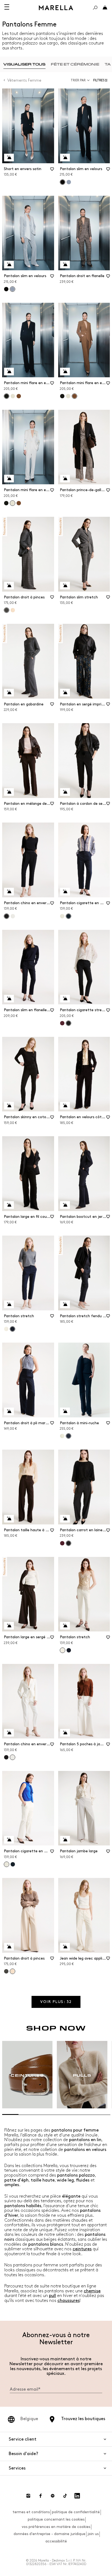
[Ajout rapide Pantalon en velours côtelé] (65, 1106)
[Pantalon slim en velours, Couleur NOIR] (6, 289)
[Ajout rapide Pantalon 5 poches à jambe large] (65, 1733)
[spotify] (53, 2496)
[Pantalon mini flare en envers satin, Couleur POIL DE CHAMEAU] (19, 396)
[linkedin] (77, 2496)
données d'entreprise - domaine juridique (49, 2534)
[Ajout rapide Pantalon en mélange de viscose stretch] (9, 792)
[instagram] (28, 2496)
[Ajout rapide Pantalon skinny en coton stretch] (9, 1106)
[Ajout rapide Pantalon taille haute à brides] (9, 1519)
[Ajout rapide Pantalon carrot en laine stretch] (65, 1519)
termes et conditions (31, 2512)
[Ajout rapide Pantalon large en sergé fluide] (9, 1626)
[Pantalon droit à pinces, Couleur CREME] (13, 610)
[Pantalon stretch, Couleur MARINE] (69, 1650)
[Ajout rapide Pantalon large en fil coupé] (9, 1205)
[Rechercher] (95, 8)
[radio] (24, 64)
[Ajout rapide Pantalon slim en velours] (65, 158)
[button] (102, 80)
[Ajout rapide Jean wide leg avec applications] (65, 1947)
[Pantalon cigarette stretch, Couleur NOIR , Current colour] (69, 1023)
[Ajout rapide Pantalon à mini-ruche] (65, 1411)
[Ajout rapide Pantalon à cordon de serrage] (65, 792)
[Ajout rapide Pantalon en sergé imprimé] (65, 693)
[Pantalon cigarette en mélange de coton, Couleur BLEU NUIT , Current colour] (69, 916)
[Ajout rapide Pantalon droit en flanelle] (65, 265)
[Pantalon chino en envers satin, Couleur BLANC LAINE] (13, 916)
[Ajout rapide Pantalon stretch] (9, 1304)
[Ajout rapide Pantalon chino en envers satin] (9, 892)
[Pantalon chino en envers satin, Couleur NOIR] (6, 1757)
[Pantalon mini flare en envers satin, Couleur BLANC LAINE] (13, 396)
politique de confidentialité (76, 2512)
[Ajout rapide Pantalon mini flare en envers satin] (9, 372)
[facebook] (41, 2496)
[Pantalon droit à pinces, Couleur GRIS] (6, 1971)
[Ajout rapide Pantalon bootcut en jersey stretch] (65, 1205)
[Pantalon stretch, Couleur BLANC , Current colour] (63, 1650)
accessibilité (56, 2541)
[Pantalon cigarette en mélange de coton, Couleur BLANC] (62, 916)
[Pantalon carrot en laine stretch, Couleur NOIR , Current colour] (69, 1543)
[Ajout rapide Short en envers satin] (9, 158)
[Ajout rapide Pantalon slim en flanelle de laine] (9, 999)
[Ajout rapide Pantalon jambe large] (65, 1840)
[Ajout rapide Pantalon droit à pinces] (9, 586)
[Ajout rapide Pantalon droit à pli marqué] (9, 1411)
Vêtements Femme (24, 80)
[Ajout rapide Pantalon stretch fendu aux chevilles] (65, 1304)
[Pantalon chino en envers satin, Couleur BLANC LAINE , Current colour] (13, 1757)
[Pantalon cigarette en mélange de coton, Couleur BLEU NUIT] (13, 1864)
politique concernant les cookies (56, 2519)
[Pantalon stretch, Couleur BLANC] (6, 1329)
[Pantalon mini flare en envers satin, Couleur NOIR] (62, 396)
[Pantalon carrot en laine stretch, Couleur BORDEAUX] (62, 1543)
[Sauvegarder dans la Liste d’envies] (52, 171)
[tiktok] (65, 2496)
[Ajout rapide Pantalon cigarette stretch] (65, 999)
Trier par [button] (78, 80)
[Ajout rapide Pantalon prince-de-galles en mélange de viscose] (65, 479)
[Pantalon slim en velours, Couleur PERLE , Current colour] (13, 289)
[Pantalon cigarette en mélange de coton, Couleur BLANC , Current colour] (7, 1864)
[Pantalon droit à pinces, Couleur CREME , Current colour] (13, 1971)
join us (93, 2534)
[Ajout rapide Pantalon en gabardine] (9, 693)
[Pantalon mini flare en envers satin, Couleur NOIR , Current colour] (7, 396)
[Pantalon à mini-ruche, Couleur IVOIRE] (62, 1436)
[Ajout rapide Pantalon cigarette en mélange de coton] (65, 892)
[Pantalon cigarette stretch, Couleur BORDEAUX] (62, 1023)
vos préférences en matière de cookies (56, 2527)
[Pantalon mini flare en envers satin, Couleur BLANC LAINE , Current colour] (13, 503)
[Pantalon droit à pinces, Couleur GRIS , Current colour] (7, 610)
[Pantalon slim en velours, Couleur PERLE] (69, 182)
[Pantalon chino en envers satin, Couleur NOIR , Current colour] (7, 916)
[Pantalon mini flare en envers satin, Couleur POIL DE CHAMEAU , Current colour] (74, 396)
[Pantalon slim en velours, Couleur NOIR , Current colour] (63, 182)
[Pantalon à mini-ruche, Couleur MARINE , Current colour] (69, 1436)
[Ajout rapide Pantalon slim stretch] (65, 586)
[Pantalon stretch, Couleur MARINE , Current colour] (13, 1329)
